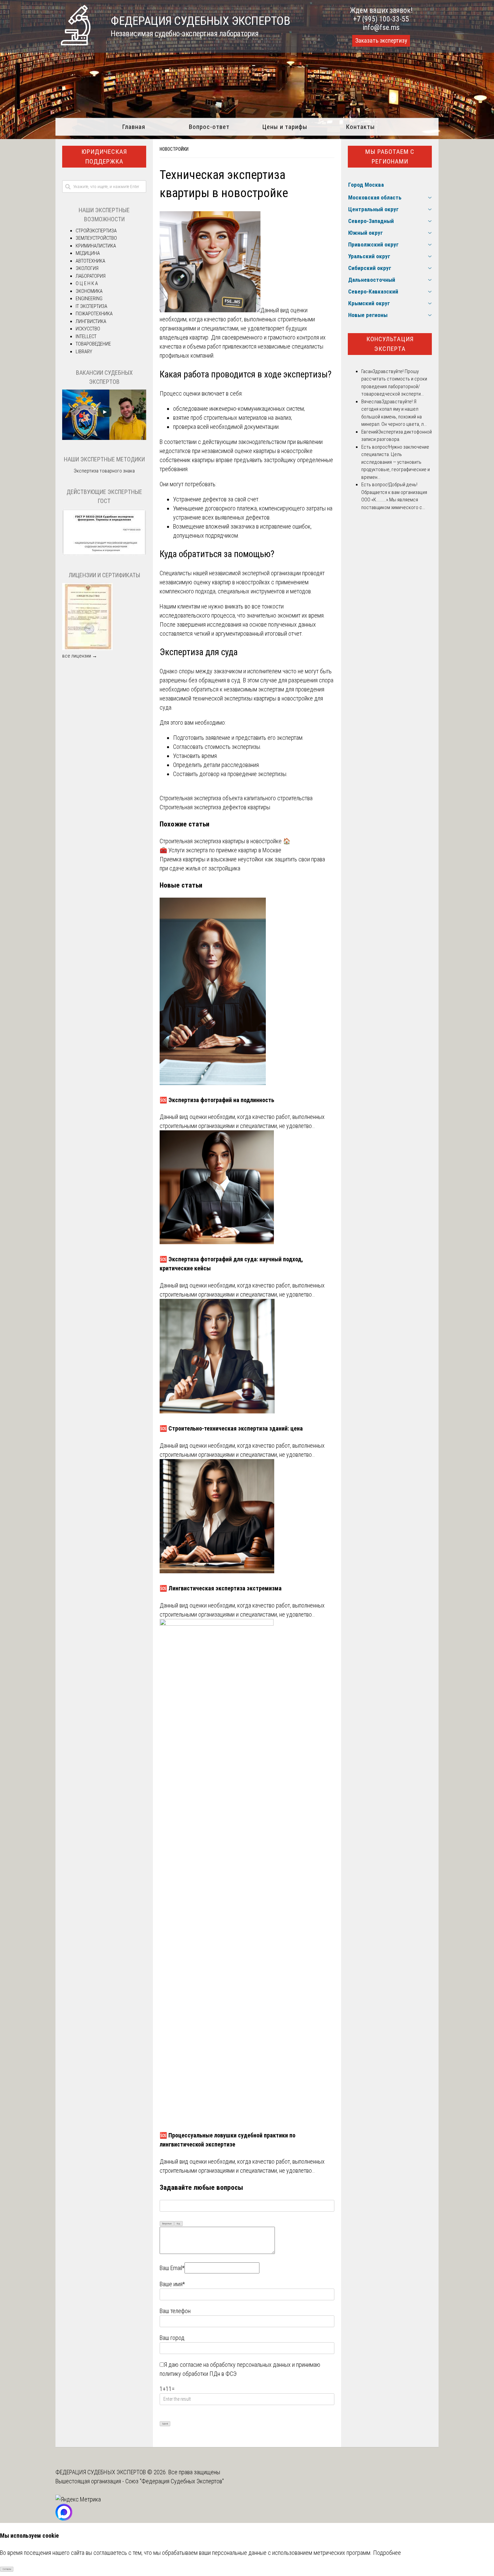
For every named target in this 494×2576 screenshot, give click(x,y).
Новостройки (174, 149)
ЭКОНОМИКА (89, 291)
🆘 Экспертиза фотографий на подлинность (217, 1100)
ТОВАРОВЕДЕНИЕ (93, 344)
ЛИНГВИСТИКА (91, 321)
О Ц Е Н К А (87, 283)
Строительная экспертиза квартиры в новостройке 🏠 (225, 841)
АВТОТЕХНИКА (90, 261)
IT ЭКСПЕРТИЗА (91, 306)
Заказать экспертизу (381, 41)
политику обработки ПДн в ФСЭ (198, 2374)
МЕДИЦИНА (88, 253)
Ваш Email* (172, 2268)
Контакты (360, 127)
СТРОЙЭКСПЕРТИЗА (96, 231)
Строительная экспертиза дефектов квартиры (215, 807)
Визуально (167, 2224)
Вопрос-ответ (209, 127)
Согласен (7, 2569)
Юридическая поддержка (104, 156)
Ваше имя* (172, 2284)
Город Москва (366, 185)
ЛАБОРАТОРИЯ (91, 276)
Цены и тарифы (285, 127)
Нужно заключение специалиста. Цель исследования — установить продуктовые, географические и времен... (396, 462)
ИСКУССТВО (88, 329)
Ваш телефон (175, 2311)
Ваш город (172, 2338)
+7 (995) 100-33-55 (381, 19)
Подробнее (387, 2553)
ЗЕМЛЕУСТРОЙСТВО (96, 238)
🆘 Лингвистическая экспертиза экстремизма (221, 1588)
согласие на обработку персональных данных (235, 2365)
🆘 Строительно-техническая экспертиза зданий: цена (231, 1428)
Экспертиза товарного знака (104, 471)
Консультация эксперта (390, 344)
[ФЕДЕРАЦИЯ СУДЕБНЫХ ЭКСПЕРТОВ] (76, 43)
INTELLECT (86, 336)
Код (178, 2224)
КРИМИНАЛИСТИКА (96, 246)
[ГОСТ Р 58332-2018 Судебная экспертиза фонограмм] (104, 554)
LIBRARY (84, 352)
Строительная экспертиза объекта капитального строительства (236, 798)
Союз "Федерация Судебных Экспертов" (175, 2481)
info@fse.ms (381, 27)
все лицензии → (80, 656)
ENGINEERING (89, 299)
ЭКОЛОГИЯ (87, 268)
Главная (134, 127)
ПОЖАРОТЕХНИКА (94, 314)
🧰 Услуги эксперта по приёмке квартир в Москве (220, 850)
